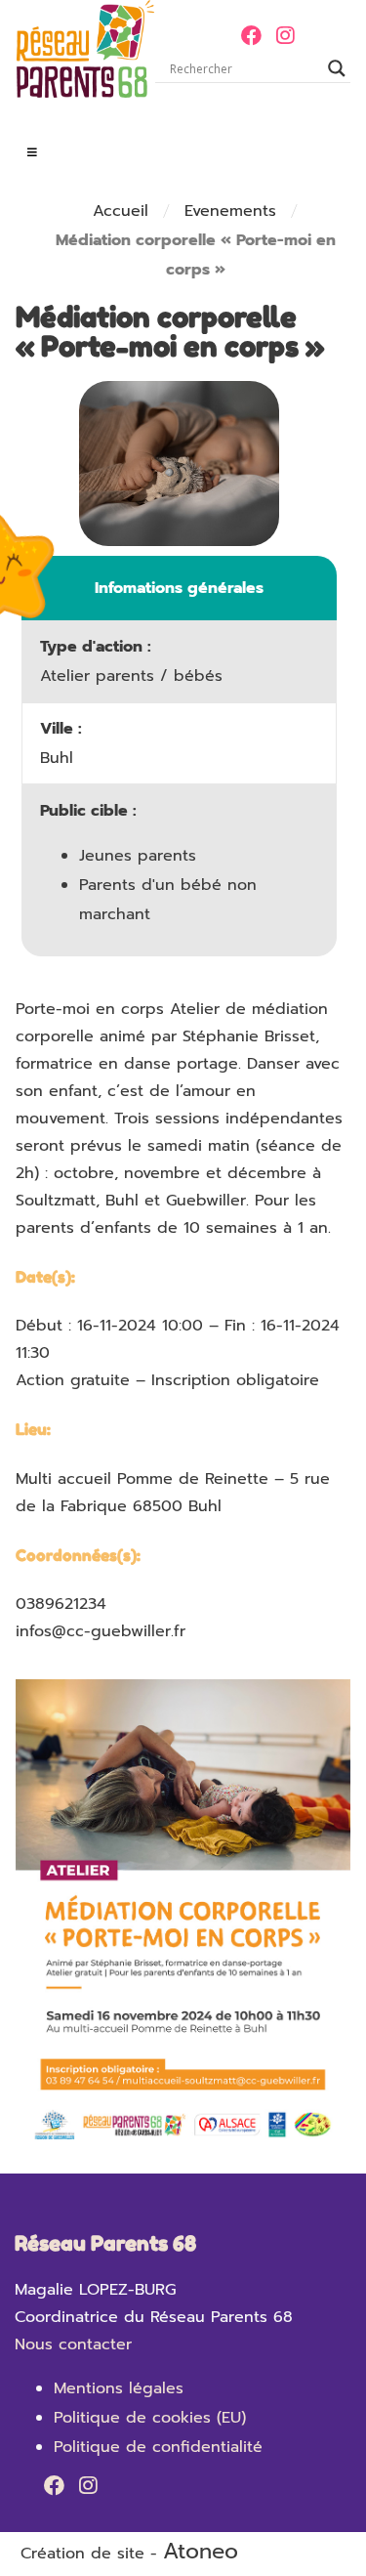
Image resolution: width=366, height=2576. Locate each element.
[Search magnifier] (337, 68)
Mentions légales (119, 2388)
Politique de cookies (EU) (150, 2418)
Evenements (230, 211)
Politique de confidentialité (158, 2447)
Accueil (121, 211)
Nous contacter (73, 2344)
